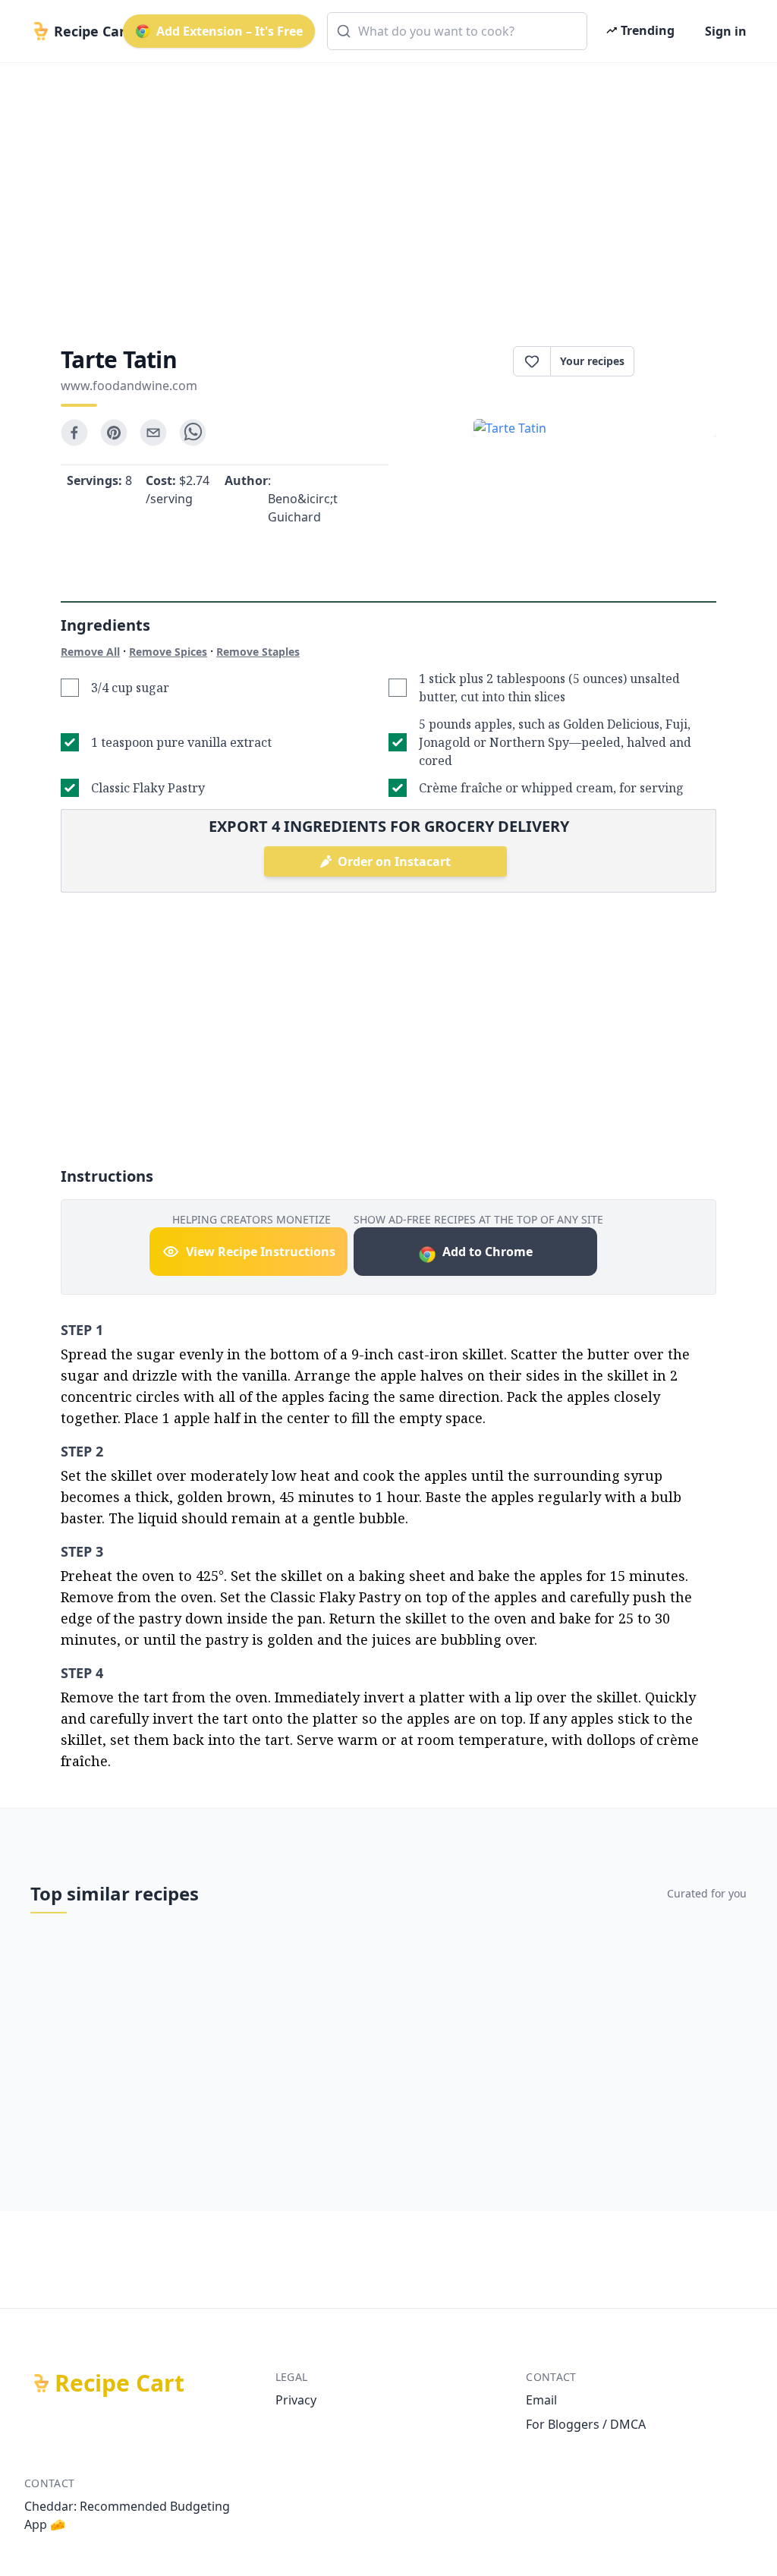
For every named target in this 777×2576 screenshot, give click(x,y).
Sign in (726, 31)
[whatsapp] (193, 433)
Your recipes (592, 361)
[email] (153, 433)
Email (541, 2400)
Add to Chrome (488, 1252)
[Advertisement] (388, 191)
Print (683, 361)
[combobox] (457, 31)
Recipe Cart (120, 2383)
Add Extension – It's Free (230, 31)
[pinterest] (114, 433)
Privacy (296, 2400)
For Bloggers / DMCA (586, 2424)
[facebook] (74, 433)
